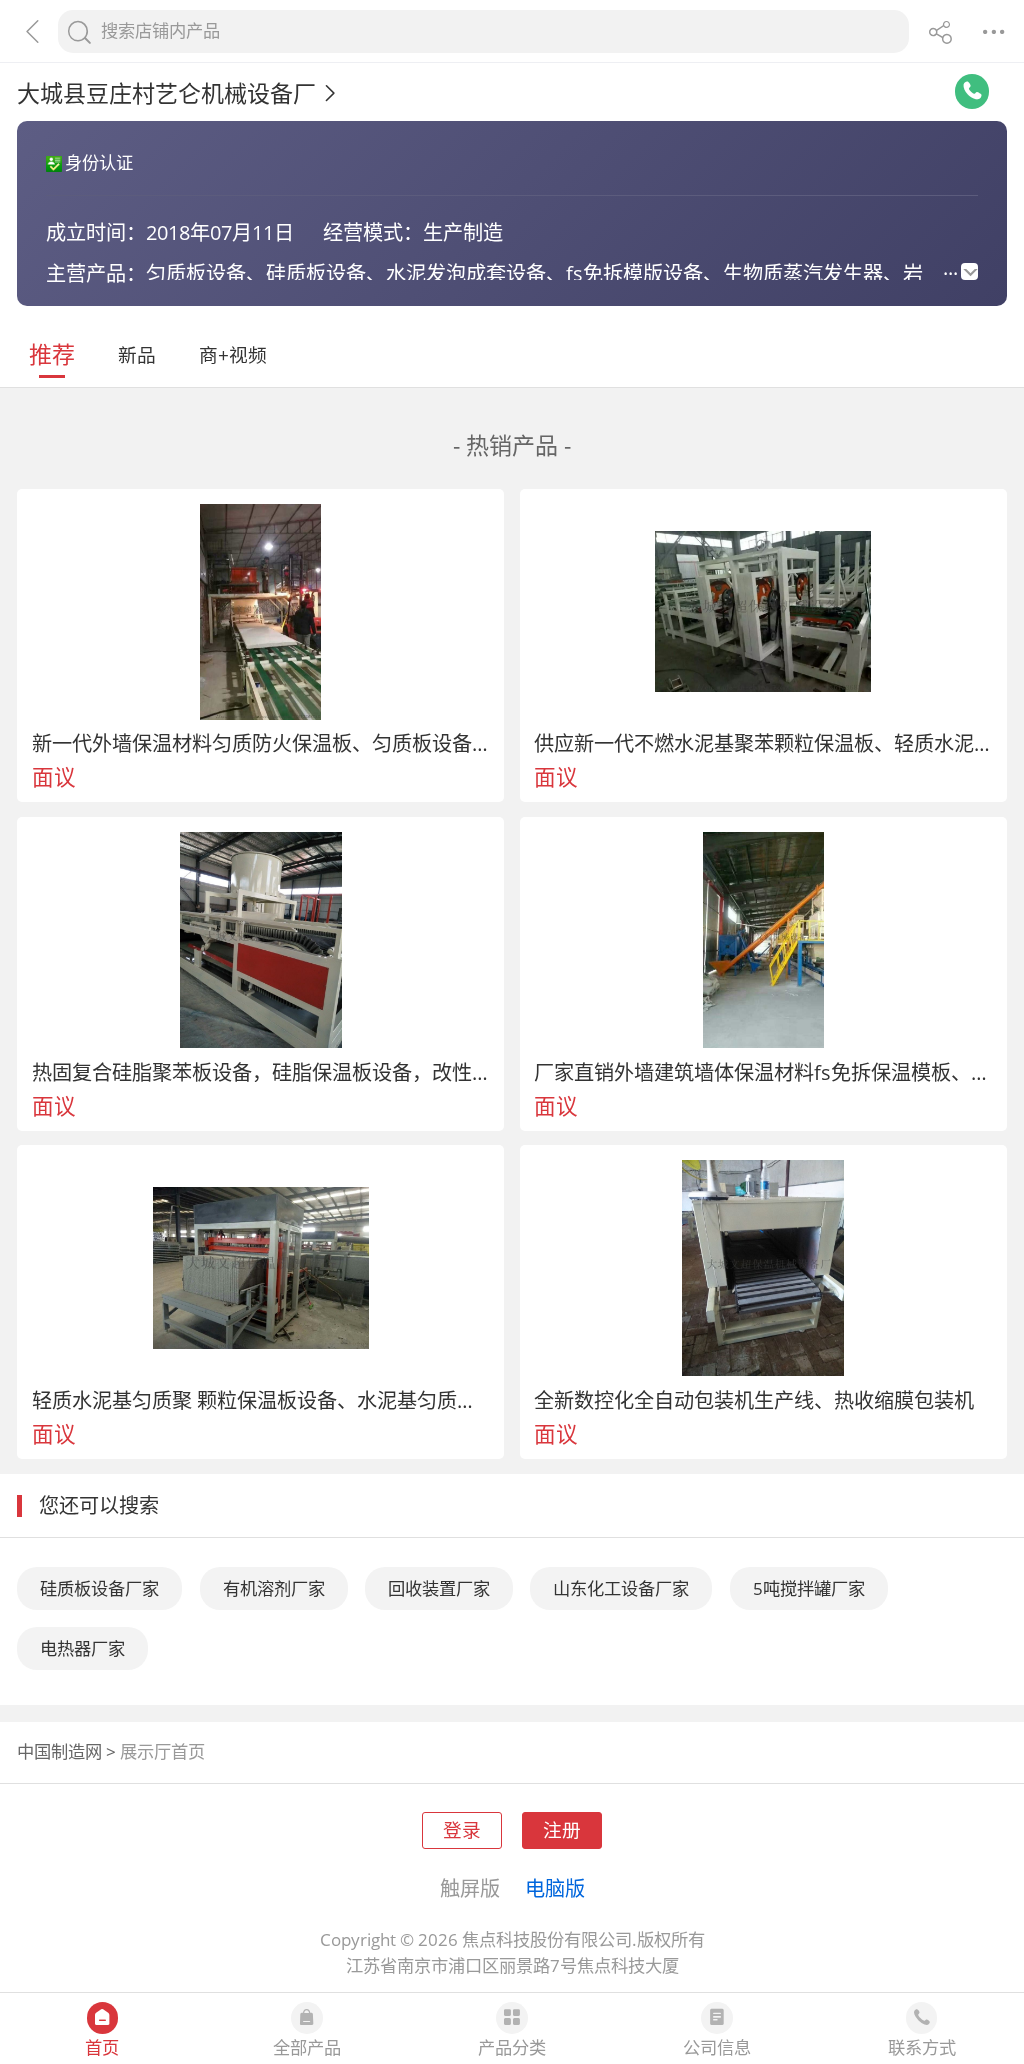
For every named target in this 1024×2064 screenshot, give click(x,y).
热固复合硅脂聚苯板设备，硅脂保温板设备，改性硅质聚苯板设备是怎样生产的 (261, 1072)
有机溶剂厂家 (274, 1588)
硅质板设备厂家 (99, 1588)
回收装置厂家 (439, 1588)
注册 (562, 1829)
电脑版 (555, 1888)
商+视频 (233, 354)
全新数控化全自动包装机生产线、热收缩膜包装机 (754, 1400)
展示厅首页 (162, 1751)
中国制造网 (59, 1751)
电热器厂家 (82, 1648)
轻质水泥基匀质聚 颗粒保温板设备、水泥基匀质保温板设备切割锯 (261, 1400)
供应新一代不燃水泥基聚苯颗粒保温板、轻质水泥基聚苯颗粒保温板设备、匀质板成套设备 (763, 743)
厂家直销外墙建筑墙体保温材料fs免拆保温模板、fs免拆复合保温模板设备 (763, 1072)
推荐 (52, 354)
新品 (137, 354)
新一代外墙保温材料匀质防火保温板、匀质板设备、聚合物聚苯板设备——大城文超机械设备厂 (261, 743)
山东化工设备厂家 (621, 1588)
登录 (462, 1829)
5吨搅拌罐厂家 (809, 1588)
